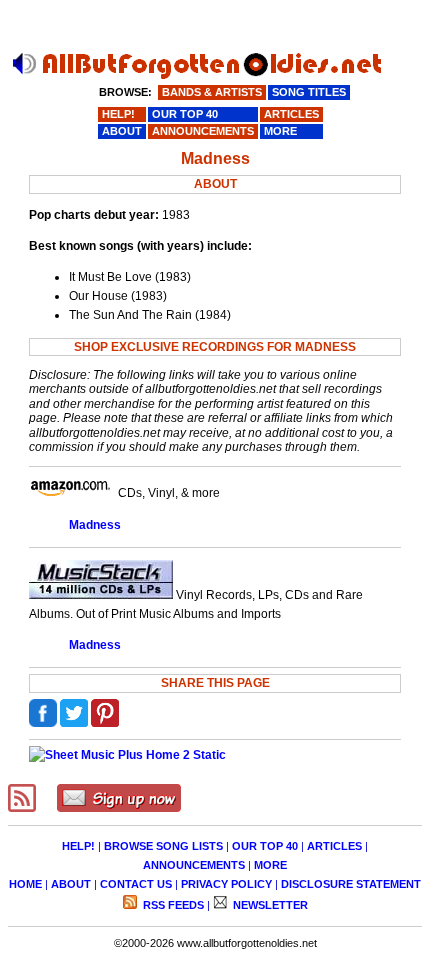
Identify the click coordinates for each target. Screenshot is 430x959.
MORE (270, 865)
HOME (25, 884)
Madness (95, 525)
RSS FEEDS (172, 905)
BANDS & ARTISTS (212, 92)
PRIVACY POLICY (226, 884)
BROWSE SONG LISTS (163, 846)
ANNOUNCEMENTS (194, 865)
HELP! (78, 846)
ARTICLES (334, 846)
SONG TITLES (309, 92)
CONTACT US (136, 884)
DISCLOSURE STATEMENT (351, 884)
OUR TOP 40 (265, 846)
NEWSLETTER (269, 905)
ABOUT (71, 884)
